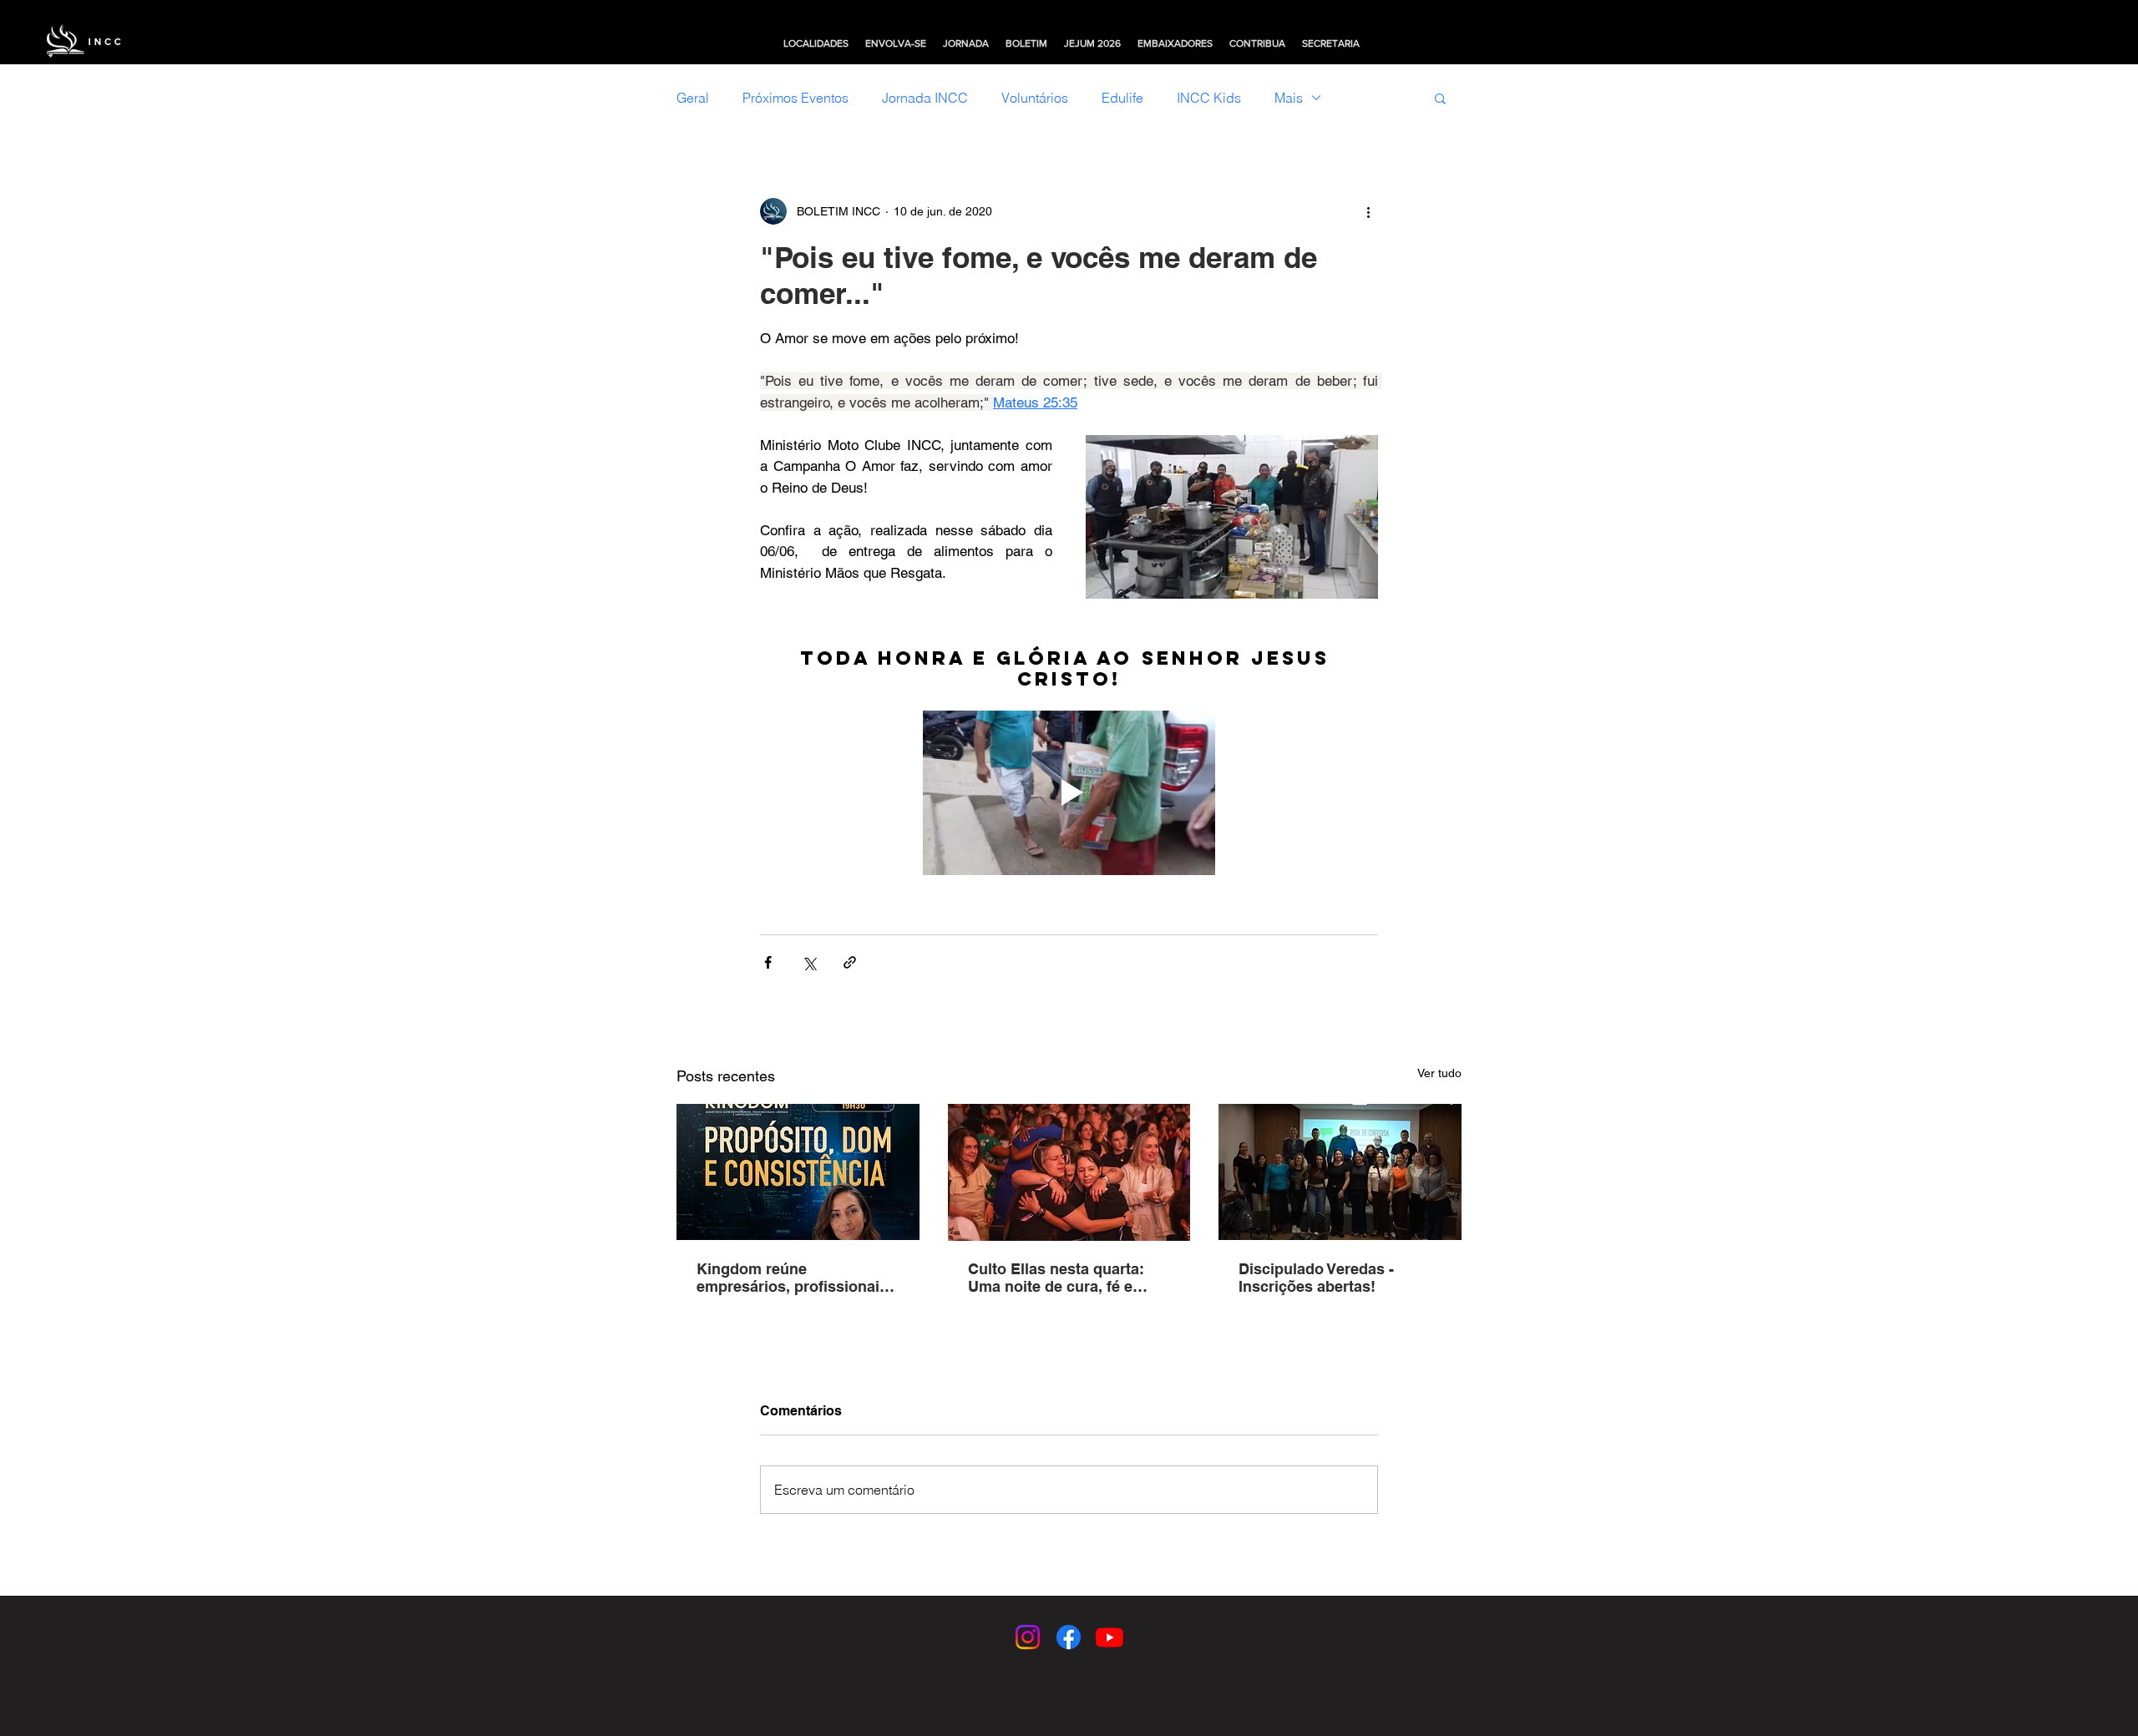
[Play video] (1069, 793)
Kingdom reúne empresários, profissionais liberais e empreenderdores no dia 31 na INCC (795, 1278)
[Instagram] (1028, 1637)
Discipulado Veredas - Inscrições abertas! (1316, 1278)
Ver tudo (1439, 1073)
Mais (1289, 98)
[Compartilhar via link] (850, 962)
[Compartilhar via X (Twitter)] (809, 962)
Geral (693, 98)
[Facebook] (1069, 1637)
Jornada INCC (925, 98)
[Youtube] (1110, 1637)
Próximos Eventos (795, 98)
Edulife (1122, 98)
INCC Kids (1209, 98)
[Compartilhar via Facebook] (768, 962)
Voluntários (1035, 98)
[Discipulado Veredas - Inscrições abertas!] (1340, 1172)
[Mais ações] (1368, 211)
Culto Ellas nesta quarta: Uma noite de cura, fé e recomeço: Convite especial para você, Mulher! (1067, 1278)
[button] (816, 43)
